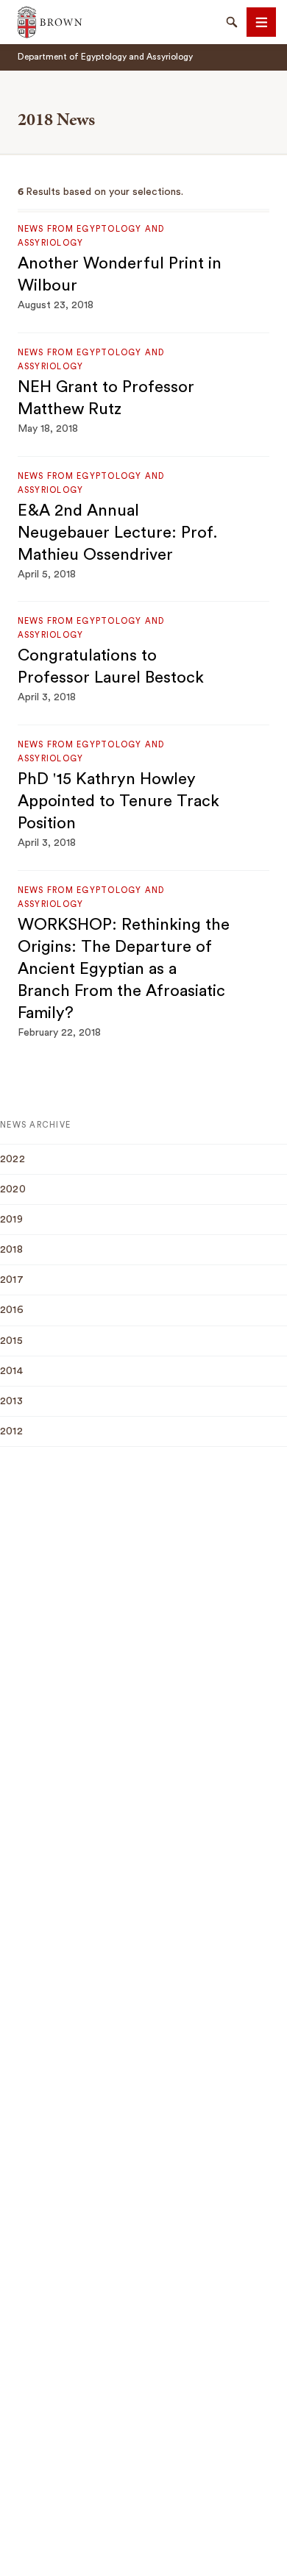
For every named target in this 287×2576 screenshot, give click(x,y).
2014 (11, 1371)
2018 (11, 1250)
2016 (12, 1310)
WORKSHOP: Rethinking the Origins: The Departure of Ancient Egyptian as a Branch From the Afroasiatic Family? (124, 969)
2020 (13, 1189)
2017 (12, 1280)
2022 (13, 1159)
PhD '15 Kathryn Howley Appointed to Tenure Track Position (118, 801)
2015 (11, 1341)
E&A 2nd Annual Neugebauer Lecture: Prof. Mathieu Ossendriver (118, 533)
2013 (11, 1401)
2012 (11, 1431)
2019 (11, 1220)
